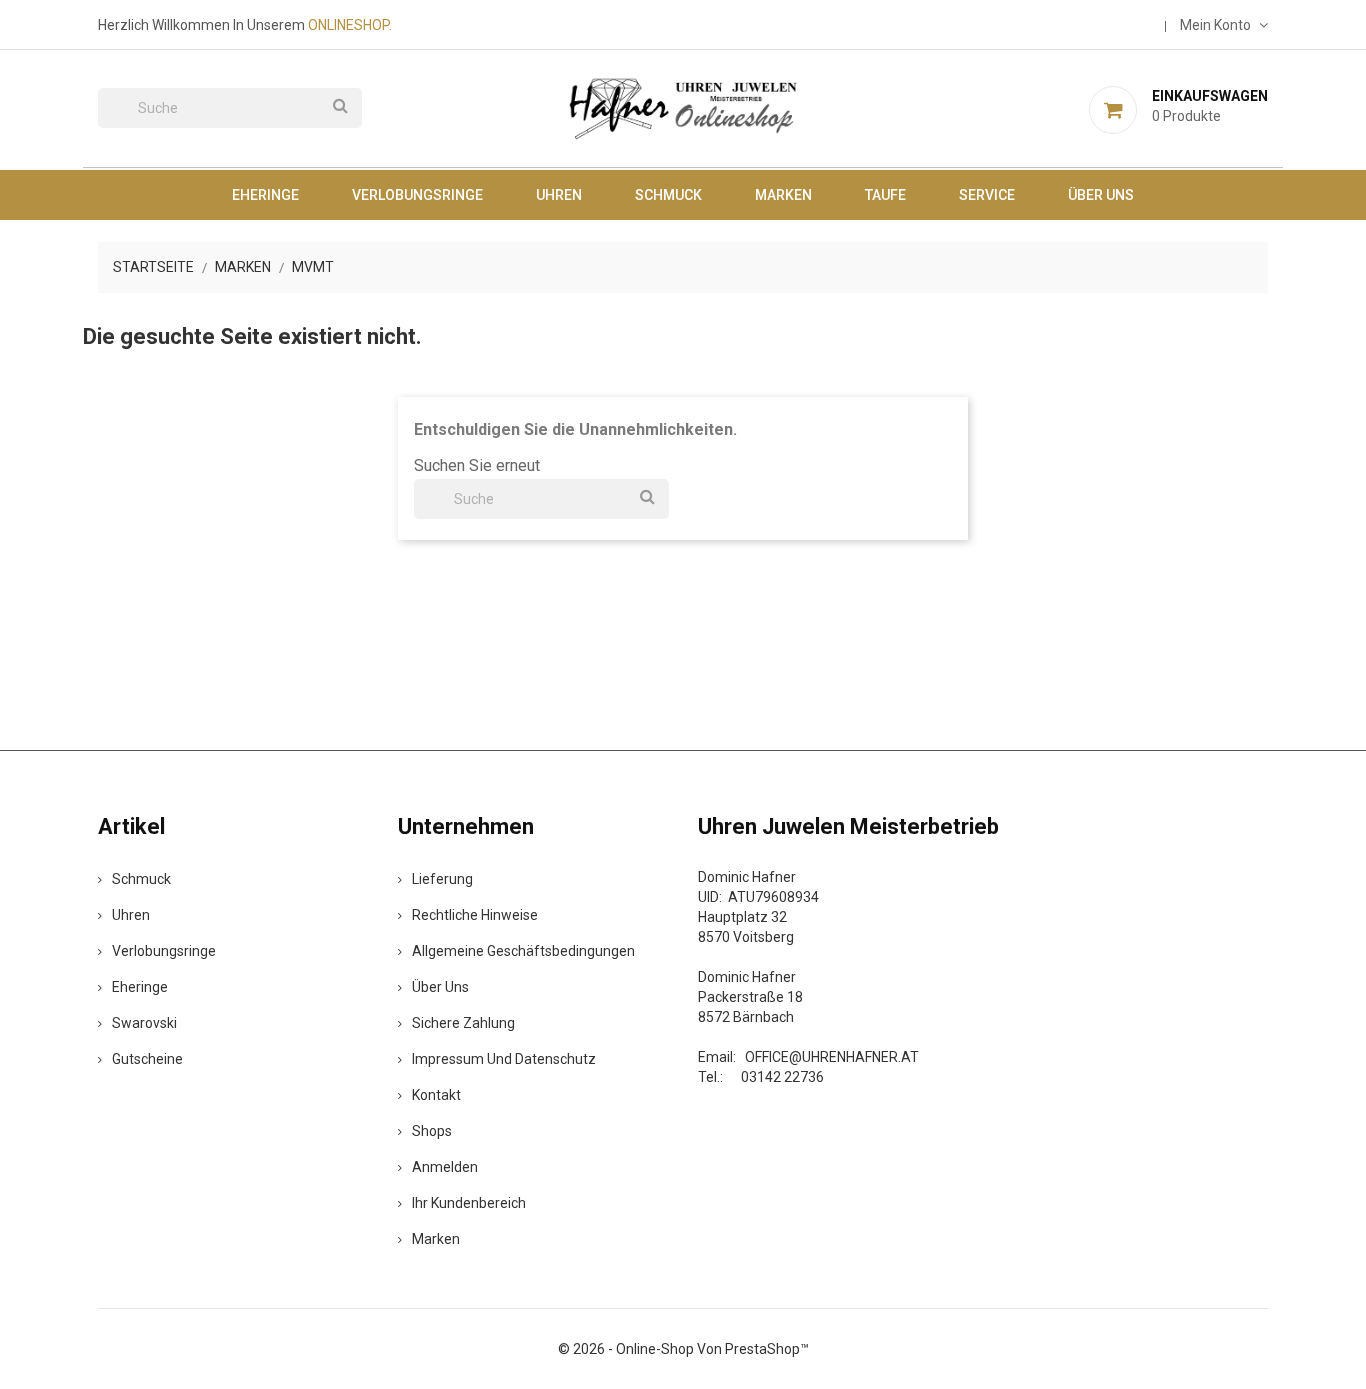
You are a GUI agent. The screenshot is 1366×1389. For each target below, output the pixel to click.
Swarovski (144, 1023)
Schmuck (668, 195)
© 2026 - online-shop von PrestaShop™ (683, 1349)
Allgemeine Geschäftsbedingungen (523, 951)
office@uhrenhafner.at (832, 1057)
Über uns (1101, 195)
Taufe (885, 195)
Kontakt (436, 1095)
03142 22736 (782, 1077)
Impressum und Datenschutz (504, 1059)
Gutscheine (147, 1059)
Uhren (559, 195)
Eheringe (265, 195)
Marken (783, 195)
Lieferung (442, 879)
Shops (432, 1131)
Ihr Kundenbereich (469, 1203)
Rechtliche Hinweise (475, 915)
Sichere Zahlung (463, 1023)
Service (987, 195)
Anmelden (445, 1167)
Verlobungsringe (417, 195)
